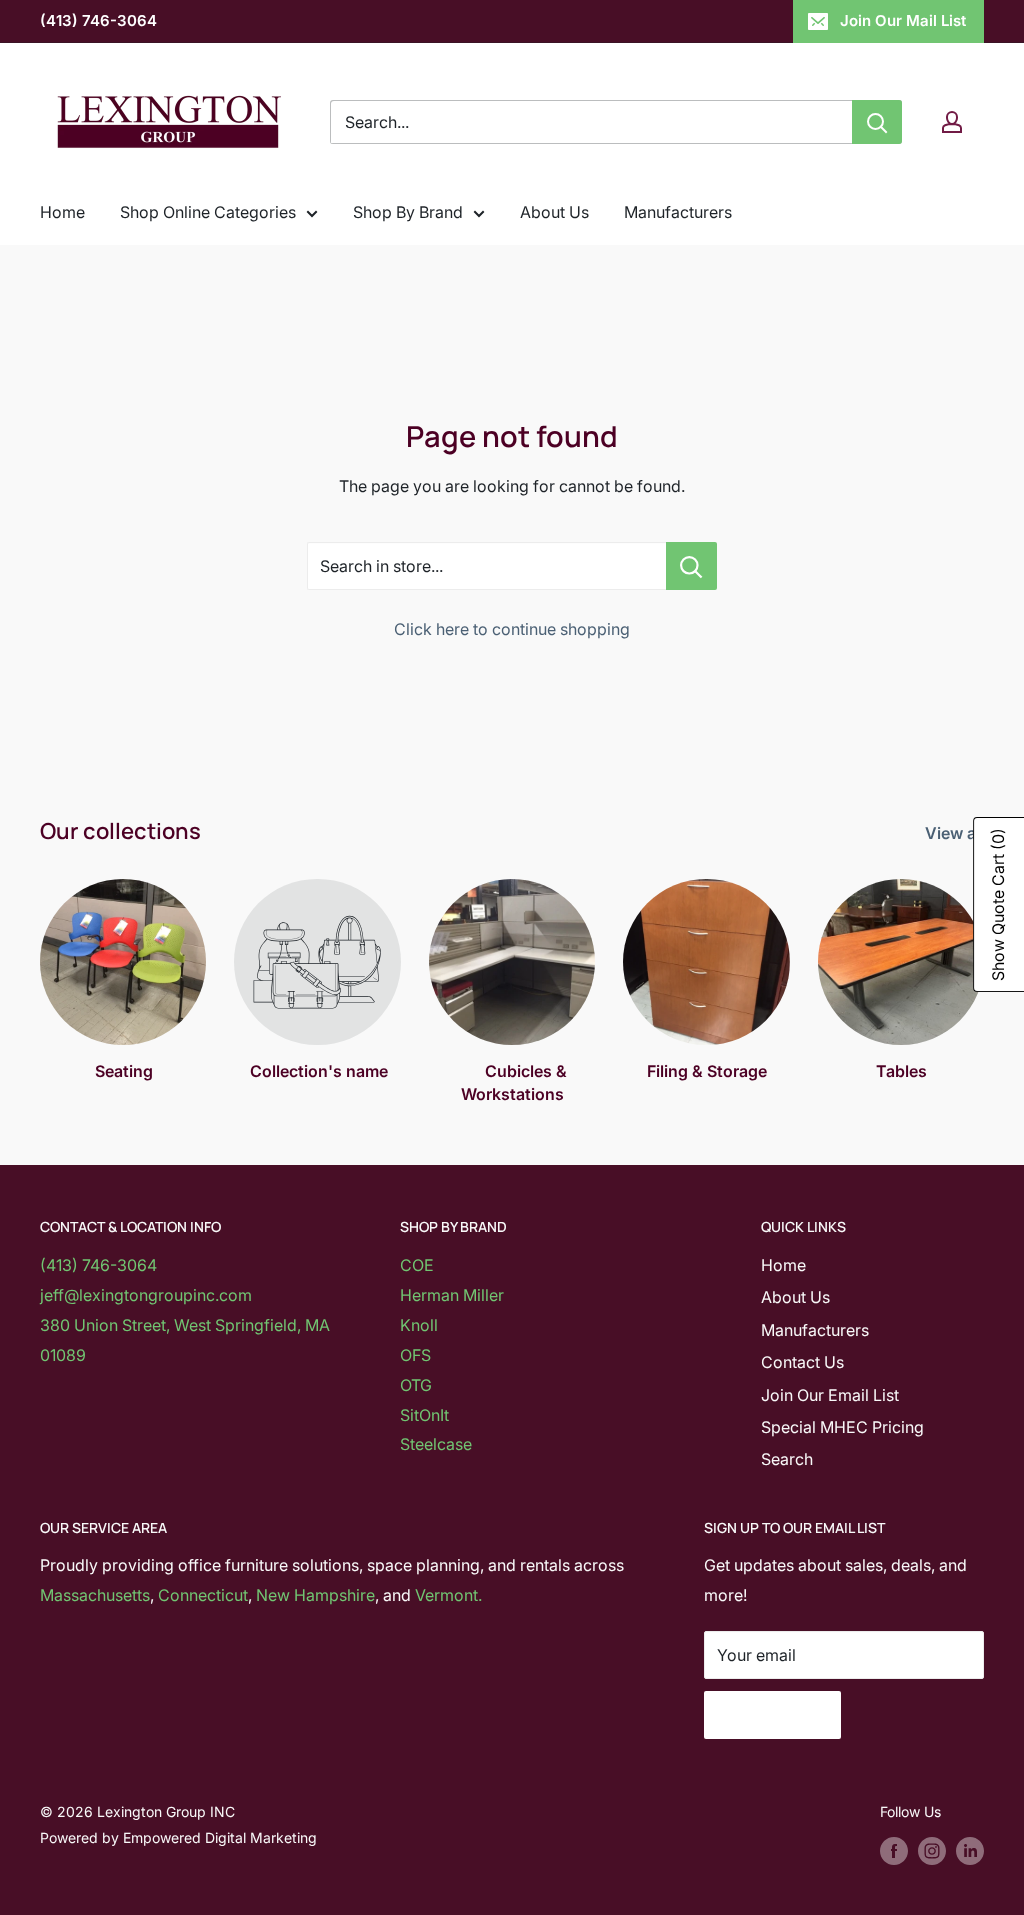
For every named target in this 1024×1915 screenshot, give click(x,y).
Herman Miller (452, 1295)
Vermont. (448, 1595)
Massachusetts (95, 1595)
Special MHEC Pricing (842, 1427)
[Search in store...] (691, 566)
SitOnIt (424, 1415)
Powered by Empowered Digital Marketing (178, 1837)
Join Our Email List (830, 1395)
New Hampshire (315, 1595)
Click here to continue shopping (512, 629)
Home (62, 212)
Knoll (419, 1325)
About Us (554, 212)
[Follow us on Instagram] (932, 1851)
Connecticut (203, 1595)
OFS (415, 1355)
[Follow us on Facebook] (894, 1851)
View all (956, 833)
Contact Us (802, 1362)
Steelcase (436, 1444)
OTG (416, 1385)
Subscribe (772, 1715)
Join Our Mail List (903, 20)
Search (787, 1459)
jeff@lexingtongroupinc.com (146, 1295)
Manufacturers (678, 212)
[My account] (952, 122)
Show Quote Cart (998, 904)
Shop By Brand (408, 212)
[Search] (877, 122)
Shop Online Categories (208, 212)
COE (417, 1265)
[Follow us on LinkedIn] (970, 1851)
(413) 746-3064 (98, 20)
